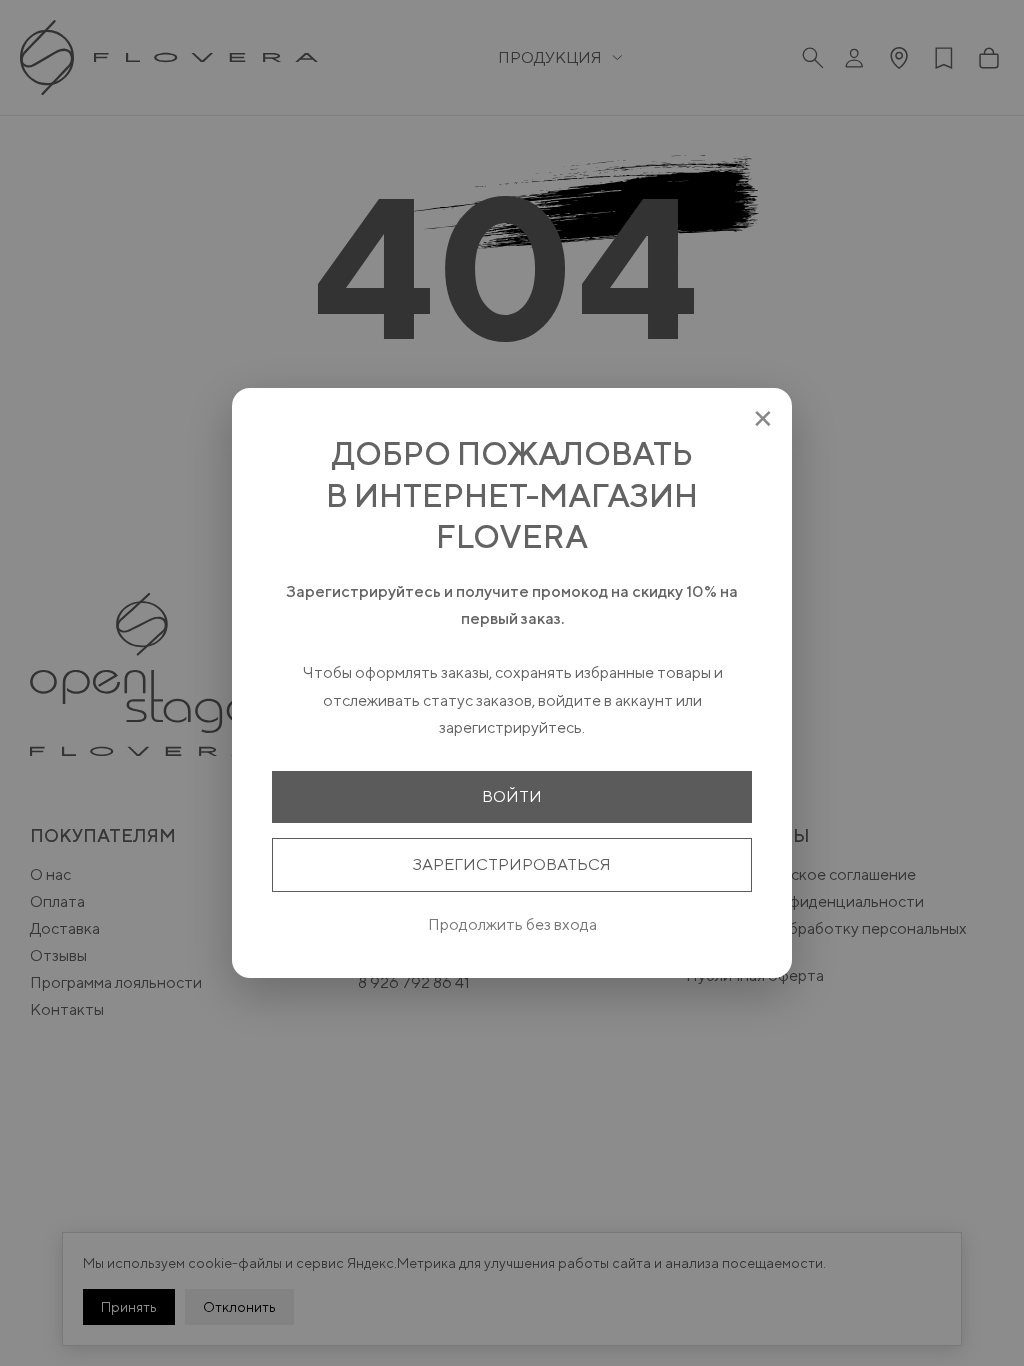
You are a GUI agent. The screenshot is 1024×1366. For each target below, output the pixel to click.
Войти (512, 796)
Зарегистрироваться (512, 864)
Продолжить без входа (512, 925)
